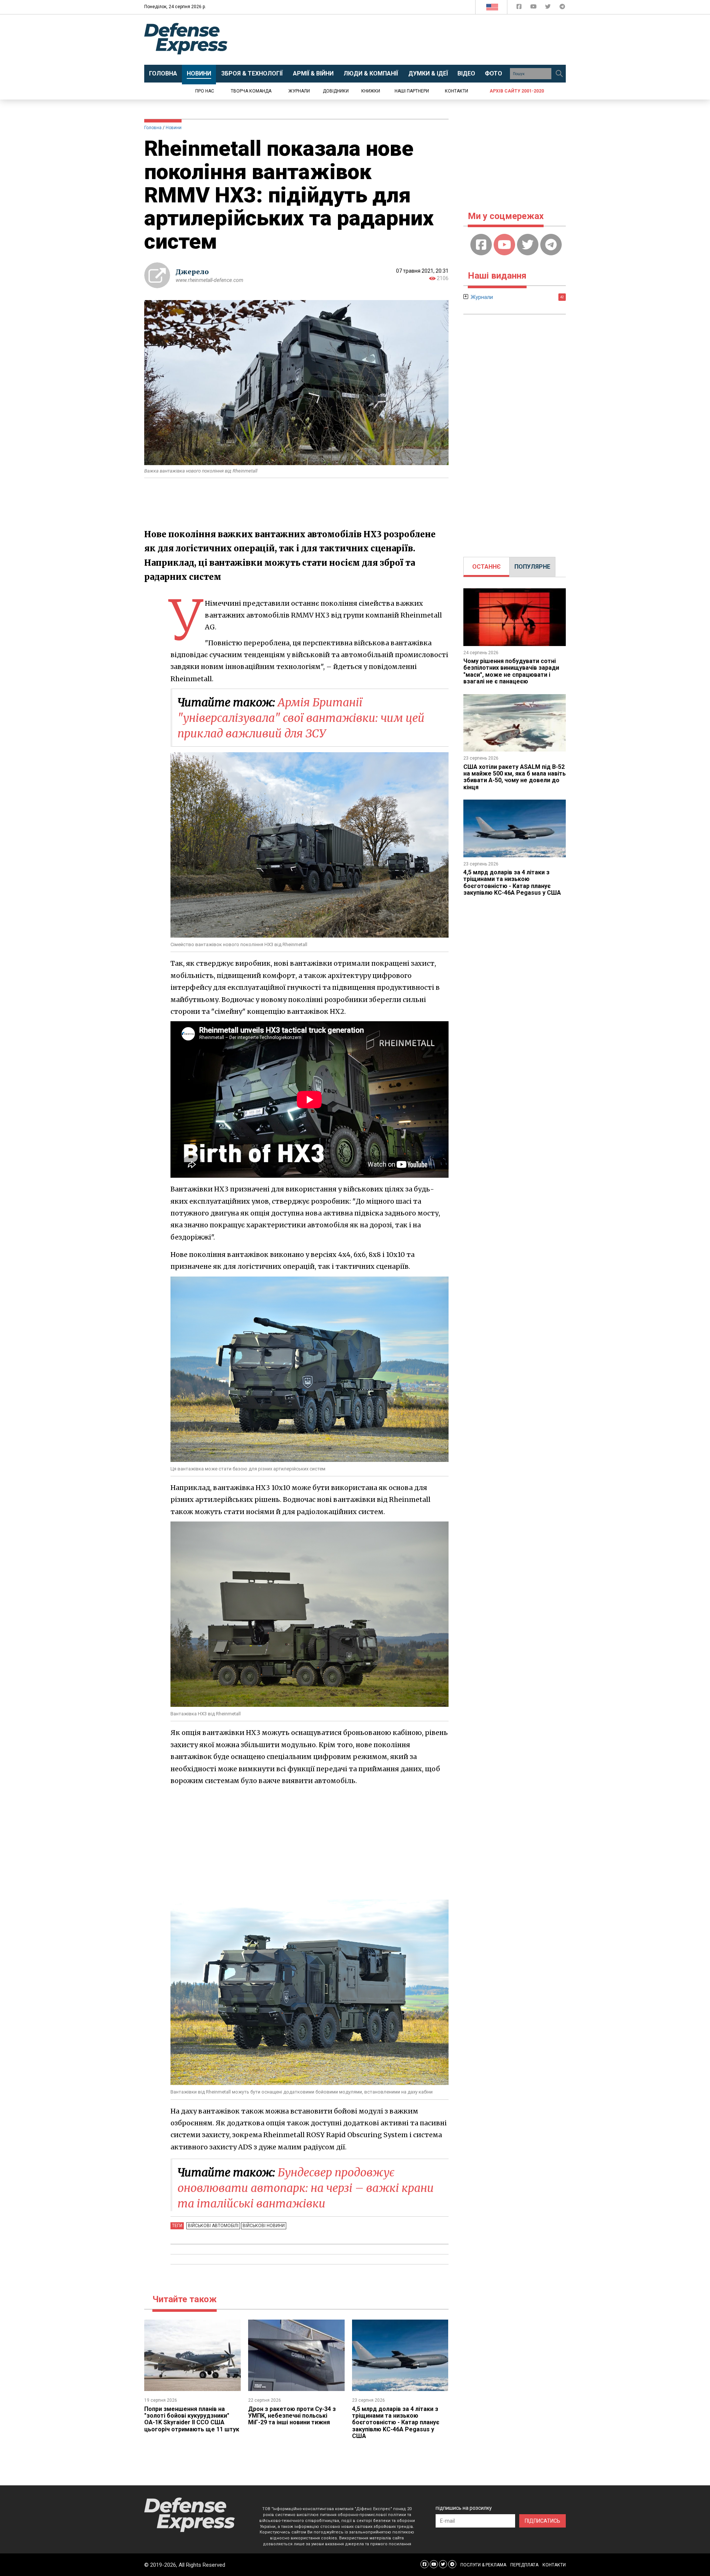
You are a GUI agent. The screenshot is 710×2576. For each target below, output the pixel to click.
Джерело (192, 272)
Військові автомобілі (213, 2226)
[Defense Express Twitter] (549, 8)
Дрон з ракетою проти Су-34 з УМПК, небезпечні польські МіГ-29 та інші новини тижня (292, 2416)
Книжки (371, 91)
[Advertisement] (416, 40)
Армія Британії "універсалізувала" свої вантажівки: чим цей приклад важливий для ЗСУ (301, 718)
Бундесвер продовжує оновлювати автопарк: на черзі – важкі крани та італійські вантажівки (306, 2188)
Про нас (205, 91)
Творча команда (251, 91)
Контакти (457, 91)
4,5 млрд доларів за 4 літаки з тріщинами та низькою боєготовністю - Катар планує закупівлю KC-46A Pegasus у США (396, 2423)
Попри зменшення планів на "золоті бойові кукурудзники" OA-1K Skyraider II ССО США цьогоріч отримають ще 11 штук (192, 2419)
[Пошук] (559, 74)
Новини (174, 128)
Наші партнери (412, 91)
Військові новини (264, 2226)
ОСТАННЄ (486, 567)
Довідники (336, 91)
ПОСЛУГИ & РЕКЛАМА (483, 2565)
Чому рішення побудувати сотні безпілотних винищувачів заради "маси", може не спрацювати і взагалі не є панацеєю (511, 671)
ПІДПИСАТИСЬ (542, 2521)
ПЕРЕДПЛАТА (524, 2565)
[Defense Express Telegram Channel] (562, 8)
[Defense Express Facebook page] (520, 8)
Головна (153, 128)
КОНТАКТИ (554, 2565)
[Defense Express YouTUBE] (534, 8)
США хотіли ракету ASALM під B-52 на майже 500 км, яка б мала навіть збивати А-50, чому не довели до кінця (515, 777)
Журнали (299, 91)
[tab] (486, 567)
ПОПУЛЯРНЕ (532, 567)
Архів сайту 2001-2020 (517, 91)
